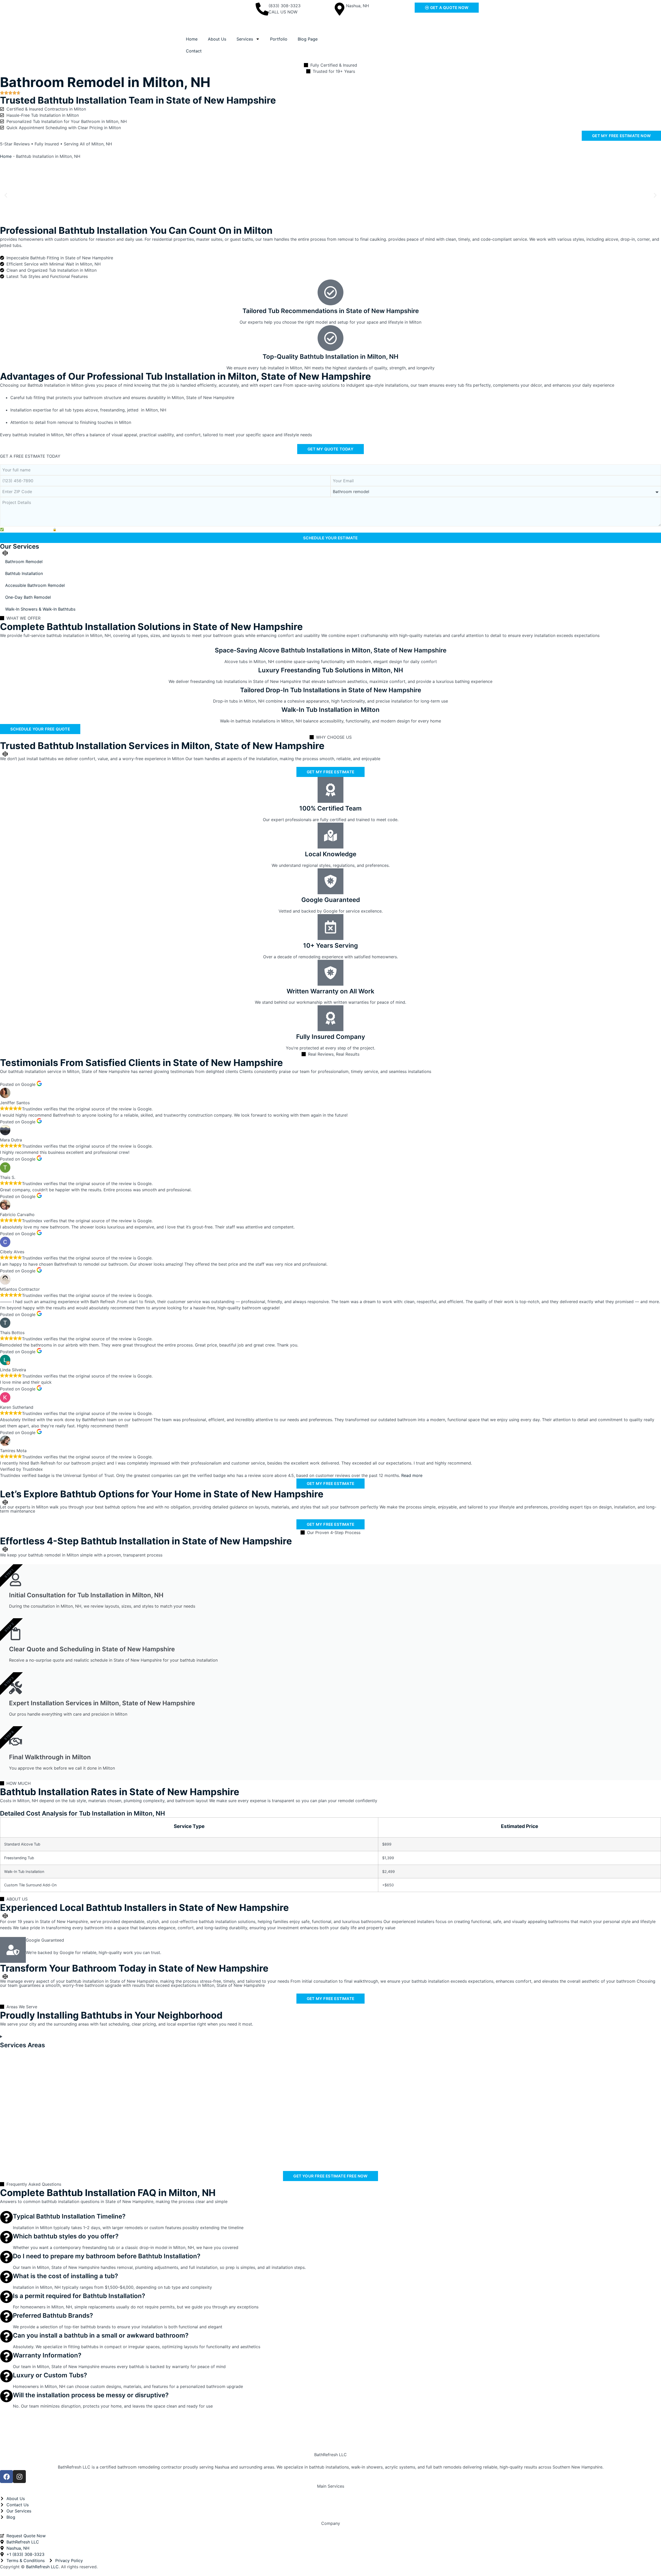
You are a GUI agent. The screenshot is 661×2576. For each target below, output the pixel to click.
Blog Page (308, 39)
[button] (6, 195)
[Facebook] (6, 2477)
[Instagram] (19, 2477)
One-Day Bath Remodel (28, 597)
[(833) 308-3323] (262, 9)
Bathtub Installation (24, 573)
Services (245, 39)
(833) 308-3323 (285, 6)
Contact (194, 51)
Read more (412, 1475)
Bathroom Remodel (24, 562)
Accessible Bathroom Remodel (35, 585)
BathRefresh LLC (330, 2455)
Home (192, 39)
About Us (217, 39)
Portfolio (279, 39)
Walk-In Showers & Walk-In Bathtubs (40, 609)
